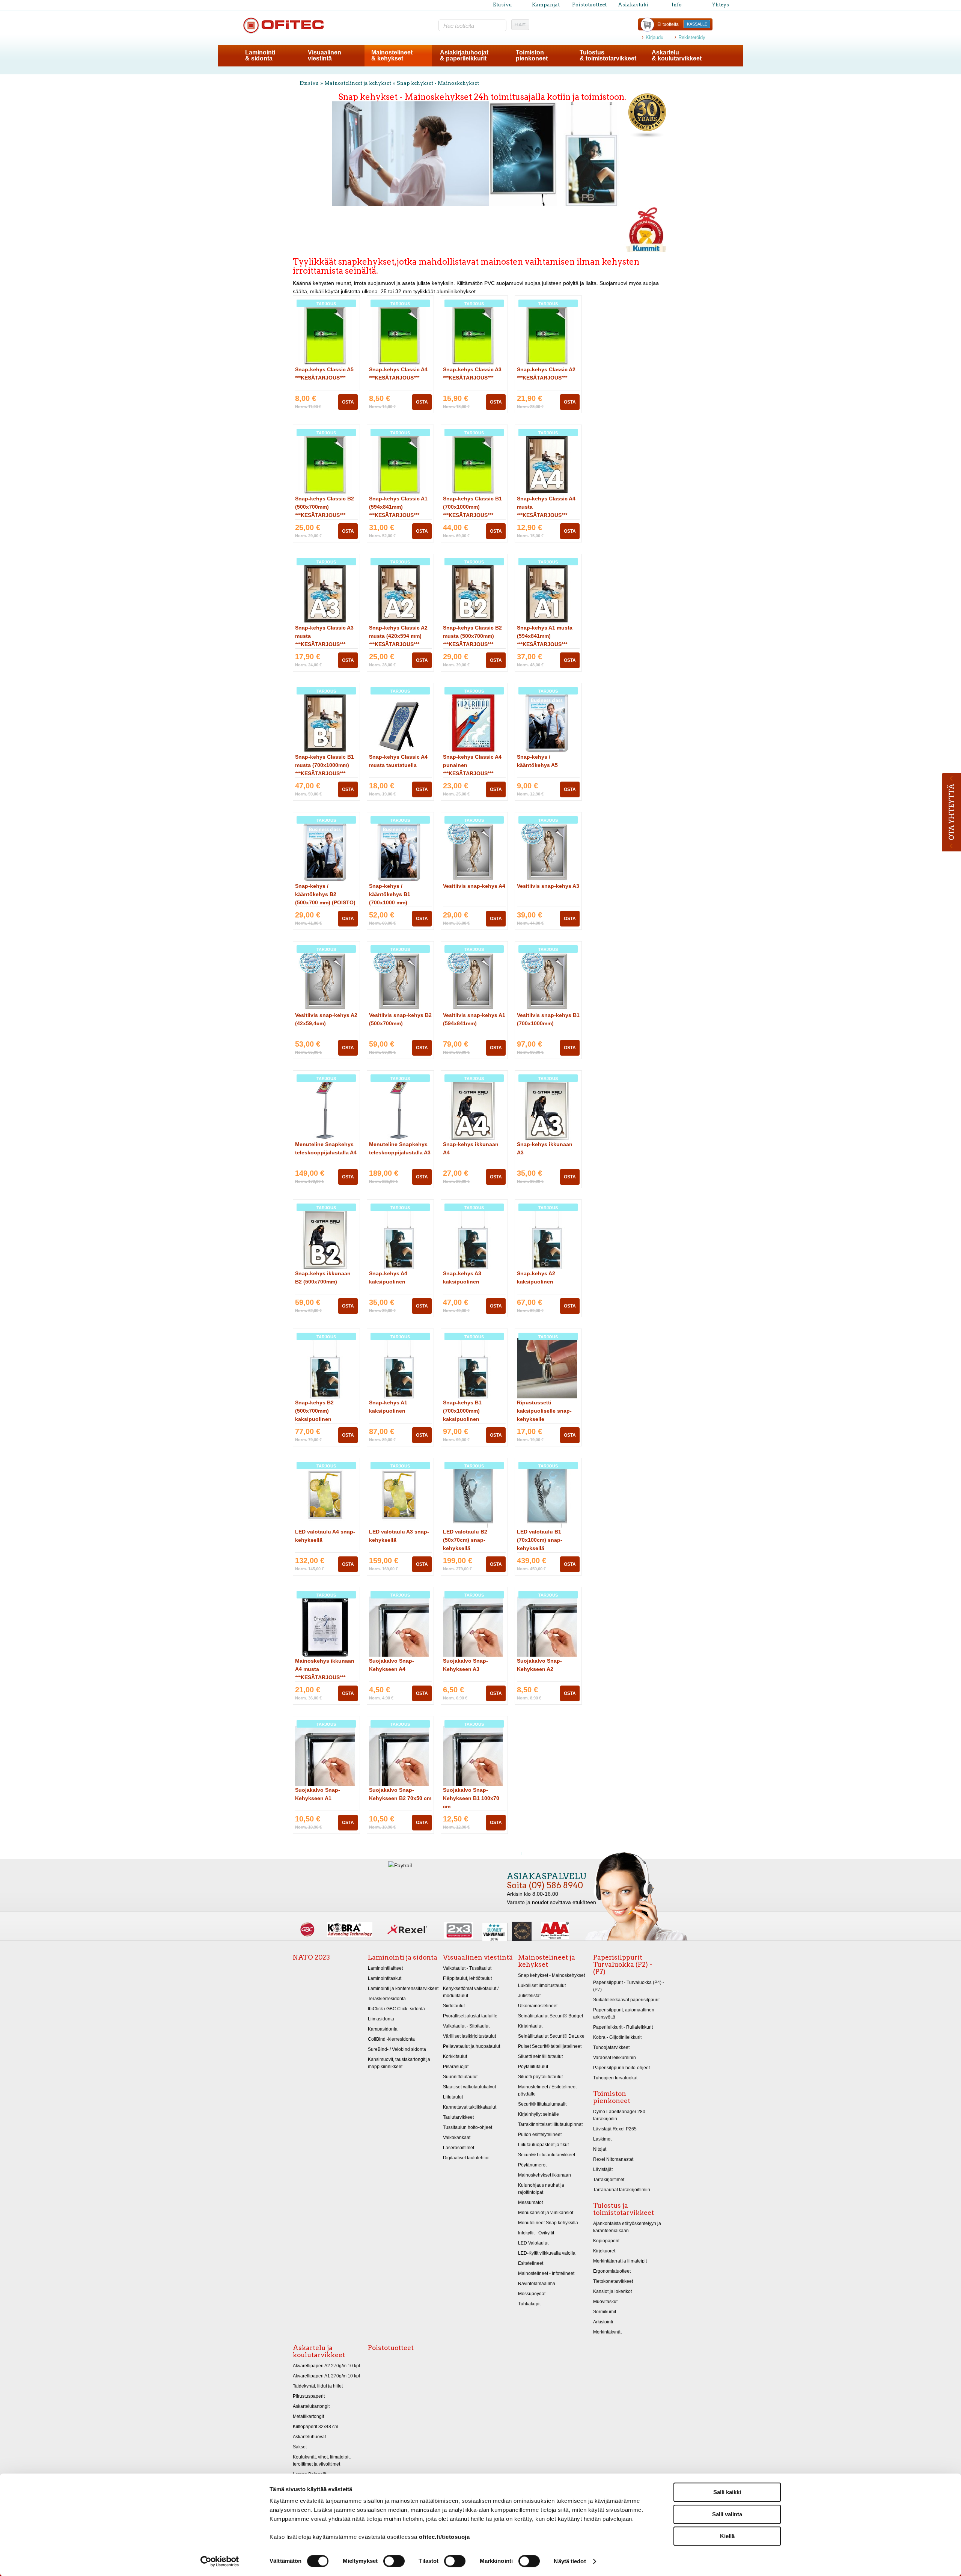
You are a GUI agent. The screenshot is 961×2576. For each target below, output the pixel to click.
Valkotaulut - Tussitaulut (467, 1968)
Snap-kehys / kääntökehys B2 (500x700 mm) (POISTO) (325, 894)
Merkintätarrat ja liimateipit (620, 2261)
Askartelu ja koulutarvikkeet (319, 2351)
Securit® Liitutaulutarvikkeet (547, 2155)
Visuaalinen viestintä (478, 1957)
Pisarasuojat (456, 2067)
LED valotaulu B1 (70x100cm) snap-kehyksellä (540, 1540)
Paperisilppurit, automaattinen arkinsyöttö (624, 2013)
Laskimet (602, 2139)
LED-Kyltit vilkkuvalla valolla (547, 2253)
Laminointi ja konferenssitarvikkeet (403, 1988)
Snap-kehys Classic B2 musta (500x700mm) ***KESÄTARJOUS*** (472, 636)
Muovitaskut (605, 2302)
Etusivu (502, 5)
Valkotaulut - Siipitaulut (466, 2026)
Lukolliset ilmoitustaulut (542, 1985)
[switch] (394, 2561)
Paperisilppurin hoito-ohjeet (621, 2068)
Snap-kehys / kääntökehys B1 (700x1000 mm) (390, 894)
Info (677, 5)
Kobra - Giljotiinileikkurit (617, 2037)
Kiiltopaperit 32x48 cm (316, 2427)
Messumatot (530, 2202)
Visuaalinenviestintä (325, 55)
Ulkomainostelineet (538, 2006)
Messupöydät (532, 2294)
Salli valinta (727, 2514)
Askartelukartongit (311, 2406)
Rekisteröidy (692, 37)
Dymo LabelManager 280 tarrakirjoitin (619, 2115)
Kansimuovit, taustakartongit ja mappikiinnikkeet (399, 2063)
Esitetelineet (531, 2263)
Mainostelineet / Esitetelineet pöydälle (547, 2090)
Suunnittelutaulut (460, 2077)
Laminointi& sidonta (260, 55)
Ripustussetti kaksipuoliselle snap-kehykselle (544, 1411)
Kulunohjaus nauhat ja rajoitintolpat (541, 2189)
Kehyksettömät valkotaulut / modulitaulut (471, 1992)
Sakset (300, 2447)
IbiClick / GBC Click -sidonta (396, 2009)
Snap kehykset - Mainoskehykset (438, 83)
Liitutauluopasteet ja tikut (543, 2145)
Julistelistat (529, 1996)
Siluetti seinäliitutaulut (540, 2056)
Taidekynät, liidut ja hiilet (318, 2386)
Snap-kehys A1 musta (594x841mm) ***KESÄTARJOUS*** (545, 636)
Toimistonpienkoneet (532, 55)
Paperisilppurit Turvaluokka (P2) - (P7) (623, 1964)
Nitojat (600, 2149)
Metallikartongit (308, 2416)
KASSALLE (697, 24)
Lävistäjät (603, 2169)
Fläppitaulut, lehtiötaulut (467, 1978)
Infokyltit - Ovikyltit (536, 2233)
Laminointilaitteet (385, 1968)
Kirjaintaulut (530, 2026)
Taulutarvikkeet (458, 2117)
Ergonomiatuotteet (612, 2271)
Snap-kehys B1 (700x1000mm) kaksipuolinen (462, 1411)
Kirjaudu (654, 37)
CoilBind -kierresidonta (391, 2039)
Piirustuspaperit (309, 2396)
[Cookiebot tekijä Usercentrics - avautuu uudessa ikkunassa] (220, 2561)
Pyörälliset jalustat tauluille (470, 2016)
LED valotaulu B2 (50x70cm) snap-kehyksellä (465, 1540)
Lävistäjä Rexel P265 (615, 2129)
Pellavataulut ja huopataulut (471, 2046)
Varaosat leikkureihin (615, 2058)
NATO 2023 (311, 1957)
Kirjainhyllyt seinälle (538, 2114)
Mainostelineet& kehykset (392, 55)
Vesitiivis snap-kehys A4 (474, 886)
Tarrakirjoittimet (609, 2180)
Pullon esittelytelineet (540, 2135)
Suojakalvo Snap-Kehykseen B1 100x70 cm (471, 1798)
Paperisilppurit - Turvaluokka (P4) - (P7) (629, 1986)
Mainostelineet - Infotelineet (546, 2273)
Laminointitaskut (385, 1978)
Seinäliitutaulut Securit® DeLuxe (551, 2036)
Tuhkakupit (529, 2304)
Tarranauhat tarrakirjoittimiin (622, 2190)
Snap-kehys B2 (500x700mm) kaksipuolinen (314, 1411)
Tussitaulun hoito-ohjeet (468, 2127)
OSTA (348, 402)
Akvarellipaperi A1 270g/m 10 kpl (326, 2376)
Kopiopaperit (606, 2241)
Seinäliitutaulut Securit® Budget (551, 2016)
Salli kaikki (727, 2492)
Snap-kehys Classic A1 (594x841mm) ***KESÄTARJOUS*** (398, 507)
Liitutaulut (453, 2097)
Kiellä (727, 2536)
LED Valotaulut (533, 2243)
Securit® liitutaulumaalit (542, 2104)
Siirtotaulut (454, 2006)
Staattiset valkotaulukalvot (469, 2087)
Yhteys (720, 5)
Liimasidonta (381, 2019)
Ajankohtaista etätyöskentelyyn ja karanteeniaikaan (627, 2227)
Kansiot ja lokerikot (612, 2291)
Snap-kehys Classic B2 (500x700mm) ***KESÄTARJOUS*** (325, 507)
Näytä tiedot (570, 2561)
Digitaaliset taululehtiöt (466, 2158)
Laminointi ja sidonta (403, 1957)
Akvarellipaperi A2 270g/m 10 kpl (326, 2366)
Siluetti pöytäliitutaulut (540, 2077)
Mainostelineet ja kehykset (358, 83)
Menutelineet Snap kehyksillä (548, 2223)
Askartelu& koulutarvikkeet (677, 55)
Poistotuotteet (589, 5)
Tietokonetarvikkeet (613, 2281)
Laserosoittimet (459, 2148)
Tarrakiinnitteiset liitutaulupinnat (550, 2124)
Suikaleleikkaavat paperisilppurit (626, 2000)
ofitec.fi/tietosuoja (444, 2537)
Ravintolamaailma (537, 2284)
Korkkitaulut (455, 2056)
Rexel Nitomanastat (613, 2159)
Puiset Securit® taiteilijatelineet (550, 2046)
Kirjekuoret (604, 2251)
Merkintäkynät (607, 2332)
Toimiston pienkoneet (612, 2097)
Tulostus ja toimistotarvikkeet (624, 2209)
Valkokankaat (457, 2138)
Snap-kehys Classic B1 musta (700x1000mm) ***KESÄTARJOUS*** (325, 765)
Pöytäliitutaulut (533, 2067)
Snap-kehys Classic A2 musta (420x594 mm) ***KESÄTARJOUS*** (398, 636)
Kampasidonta (383, 2029)
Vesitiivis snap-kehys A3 (548, 886)
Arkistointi (603, 2322)
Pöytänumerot (532, 2165)
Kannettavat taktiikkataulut (470, 2107)
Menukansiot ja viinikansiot (546, 2213)
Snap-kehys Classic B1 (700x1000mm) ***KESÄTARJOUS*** (472, 507)
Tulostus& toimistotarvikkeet (608, 55)
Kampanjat (546, 5)
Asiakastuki (633, 5)
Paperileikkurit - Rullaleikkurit (623, 2027)
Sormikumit (605, 2312)
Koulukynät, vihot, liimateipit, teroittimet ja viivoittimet (322, 2461)
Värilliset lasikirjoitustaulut (469, 2036)
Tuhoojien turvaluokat (615, 2078)
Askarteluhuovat (309, 2437)
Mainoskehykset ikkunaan (545, 2175)
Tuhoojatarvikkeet (611, 2047)
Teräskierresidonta (387, 1999)
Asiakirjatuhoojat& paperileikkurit (464, 55)
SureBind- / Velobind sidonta (397, 2049)
